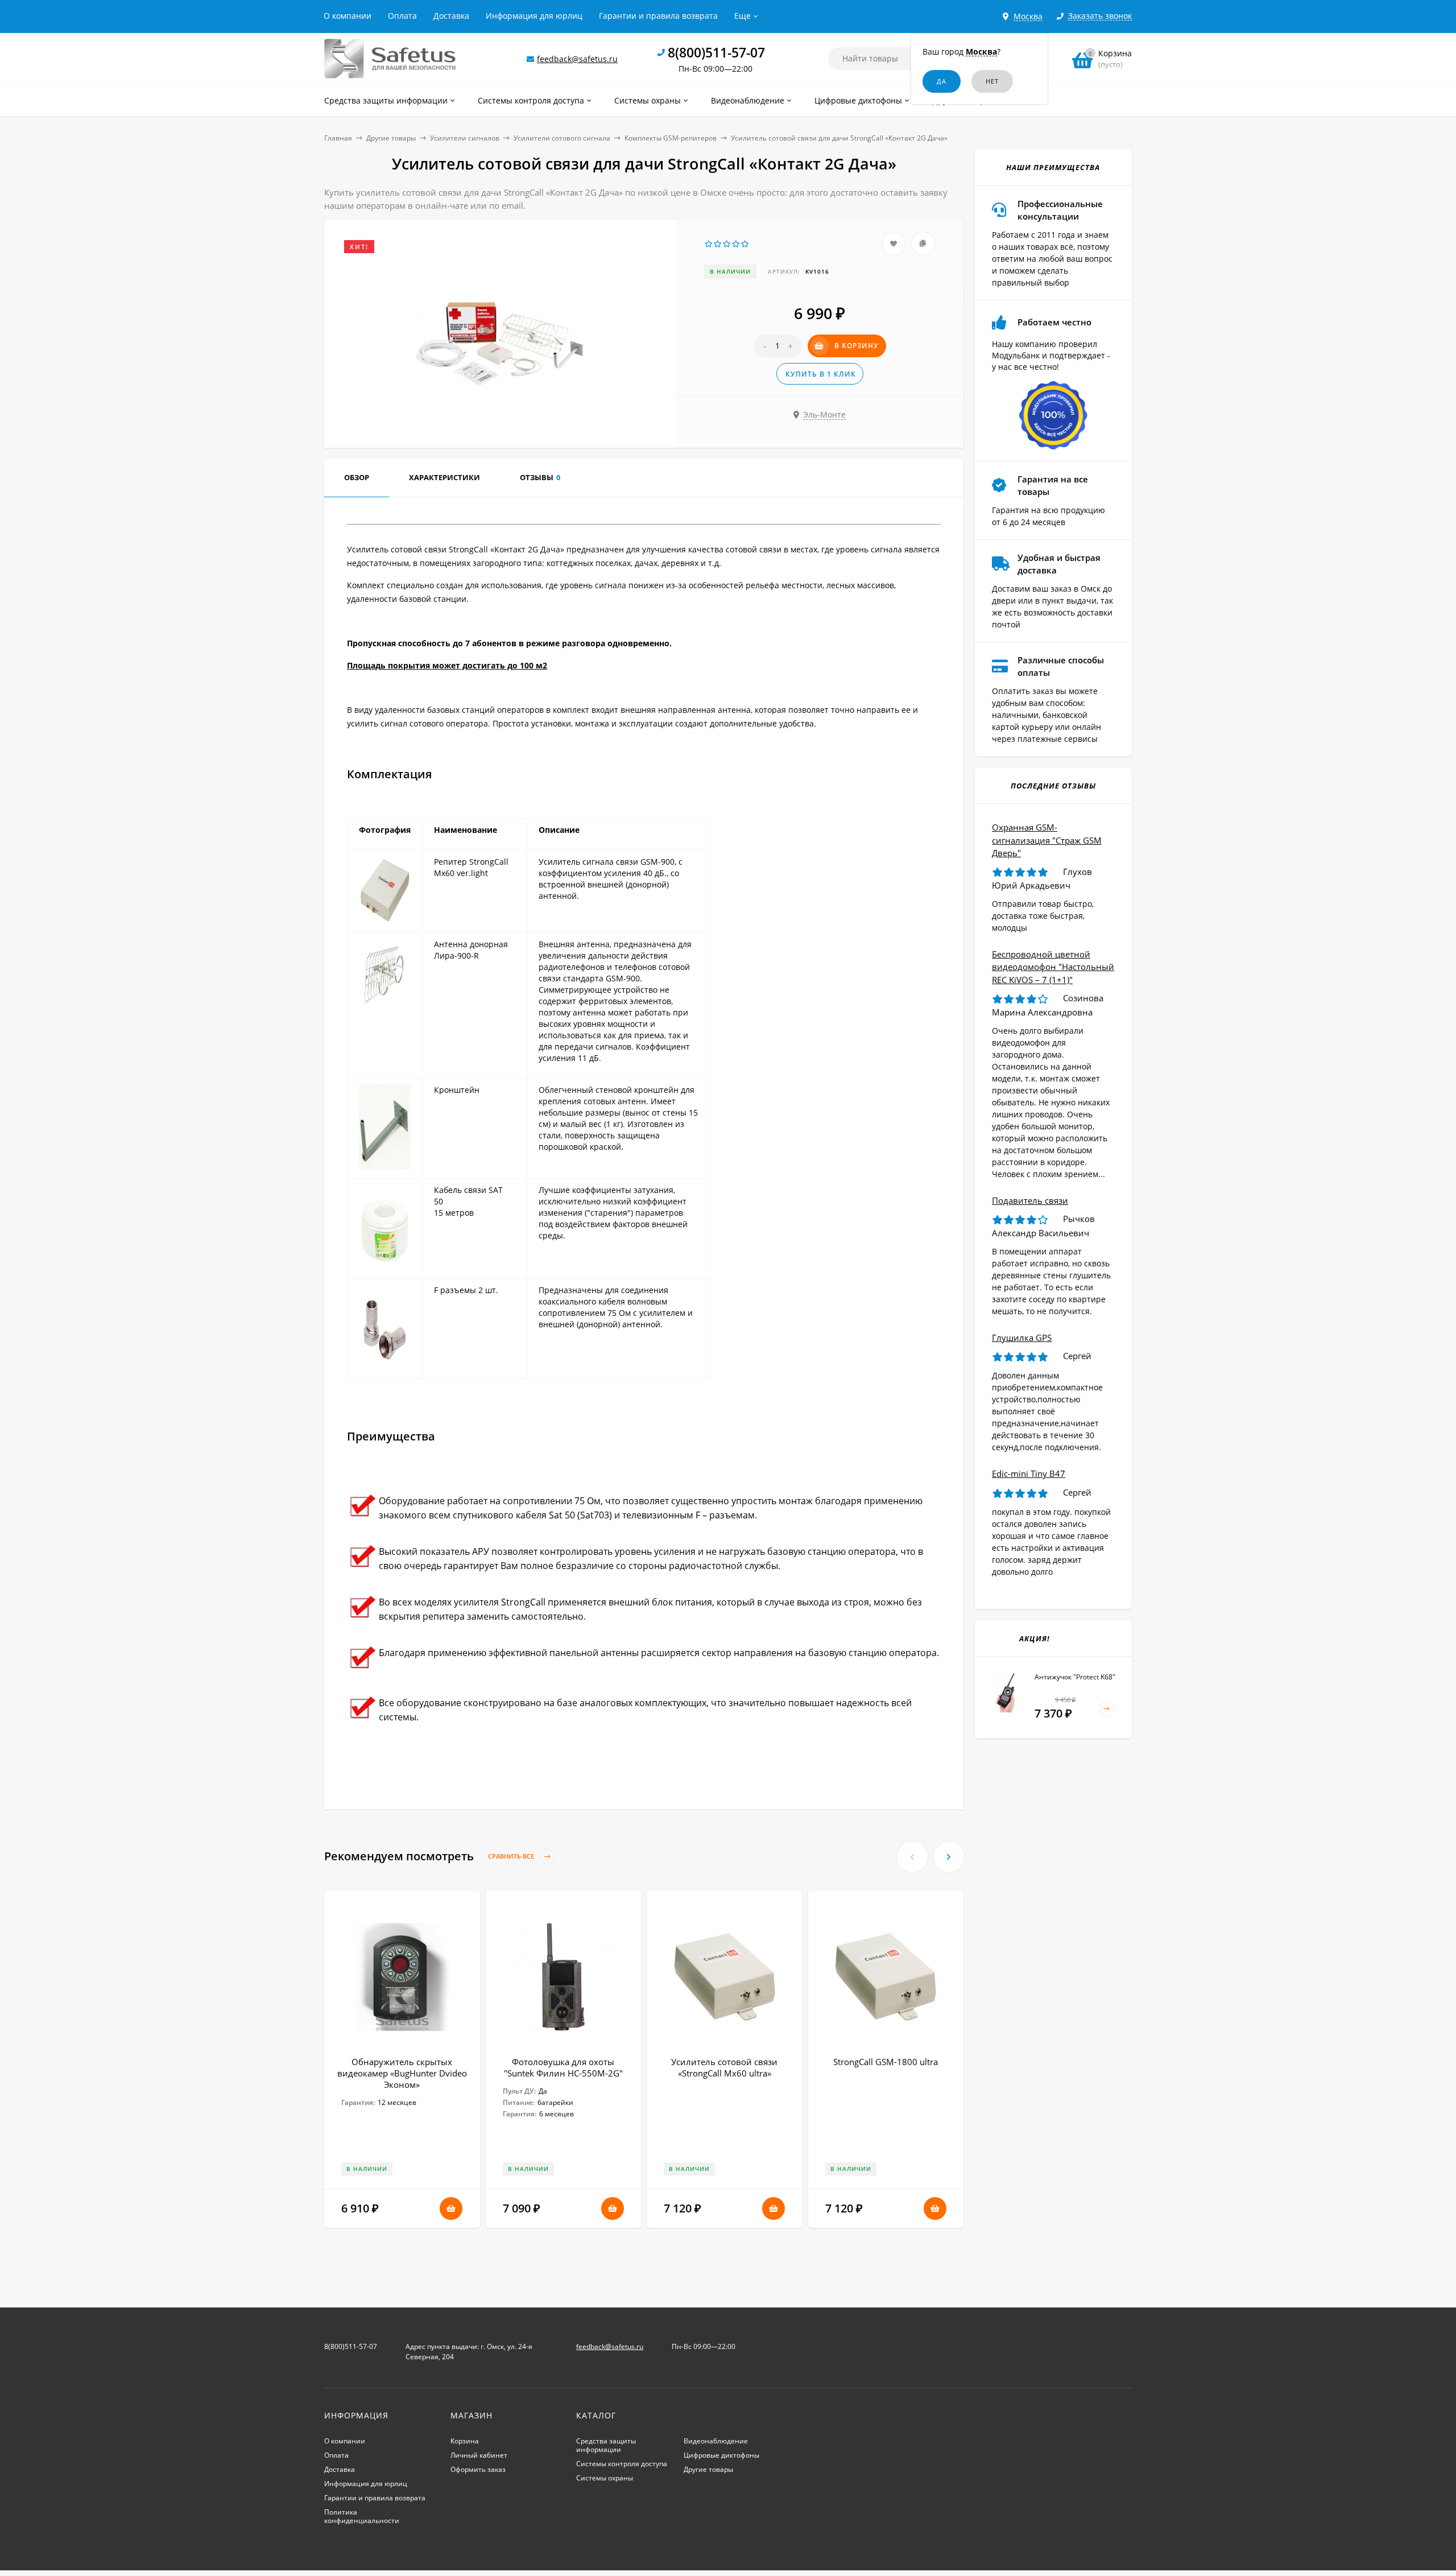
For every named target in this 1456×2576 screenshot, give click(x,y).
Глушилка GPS (1022, 1337)
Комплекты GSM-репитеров (671, 138)
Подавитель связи (1030, 1200)
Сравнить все (512, 1857)
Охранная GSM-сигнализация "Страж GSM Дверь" (1047, 840)
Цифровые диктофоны (721, 2455)
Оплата (402, 16)
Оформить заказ (478, 2469)
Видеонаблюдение (716, 2441)
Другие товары (391, 138)
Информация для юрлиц (534, 16)
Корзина (465, 2441)
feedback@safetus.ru (577, 59)
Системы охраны (605, 2478)
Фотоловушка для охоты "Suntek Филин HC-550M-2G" (563, 2067)
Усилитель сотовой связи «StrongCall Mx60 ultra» (724, 2067)
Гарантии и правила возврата (658, 16)
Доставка (451, 16)
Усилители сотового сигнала (562, 138)
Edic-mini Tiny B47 (1029, 1473)
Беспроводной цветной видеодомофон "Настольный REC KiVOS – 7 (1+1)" (1053, 967)
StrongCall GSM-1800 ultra (886, 2062)
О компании (348, 16)
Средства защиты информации (606, 2445)
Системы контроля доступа (622, 2464)
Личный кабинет (479, 2455)
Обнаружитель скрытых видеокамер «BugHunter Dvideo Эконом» (402, 2073)
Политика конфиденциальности (362, 2516)
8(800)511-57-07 (716, 52)
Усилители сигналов (465, 138)
